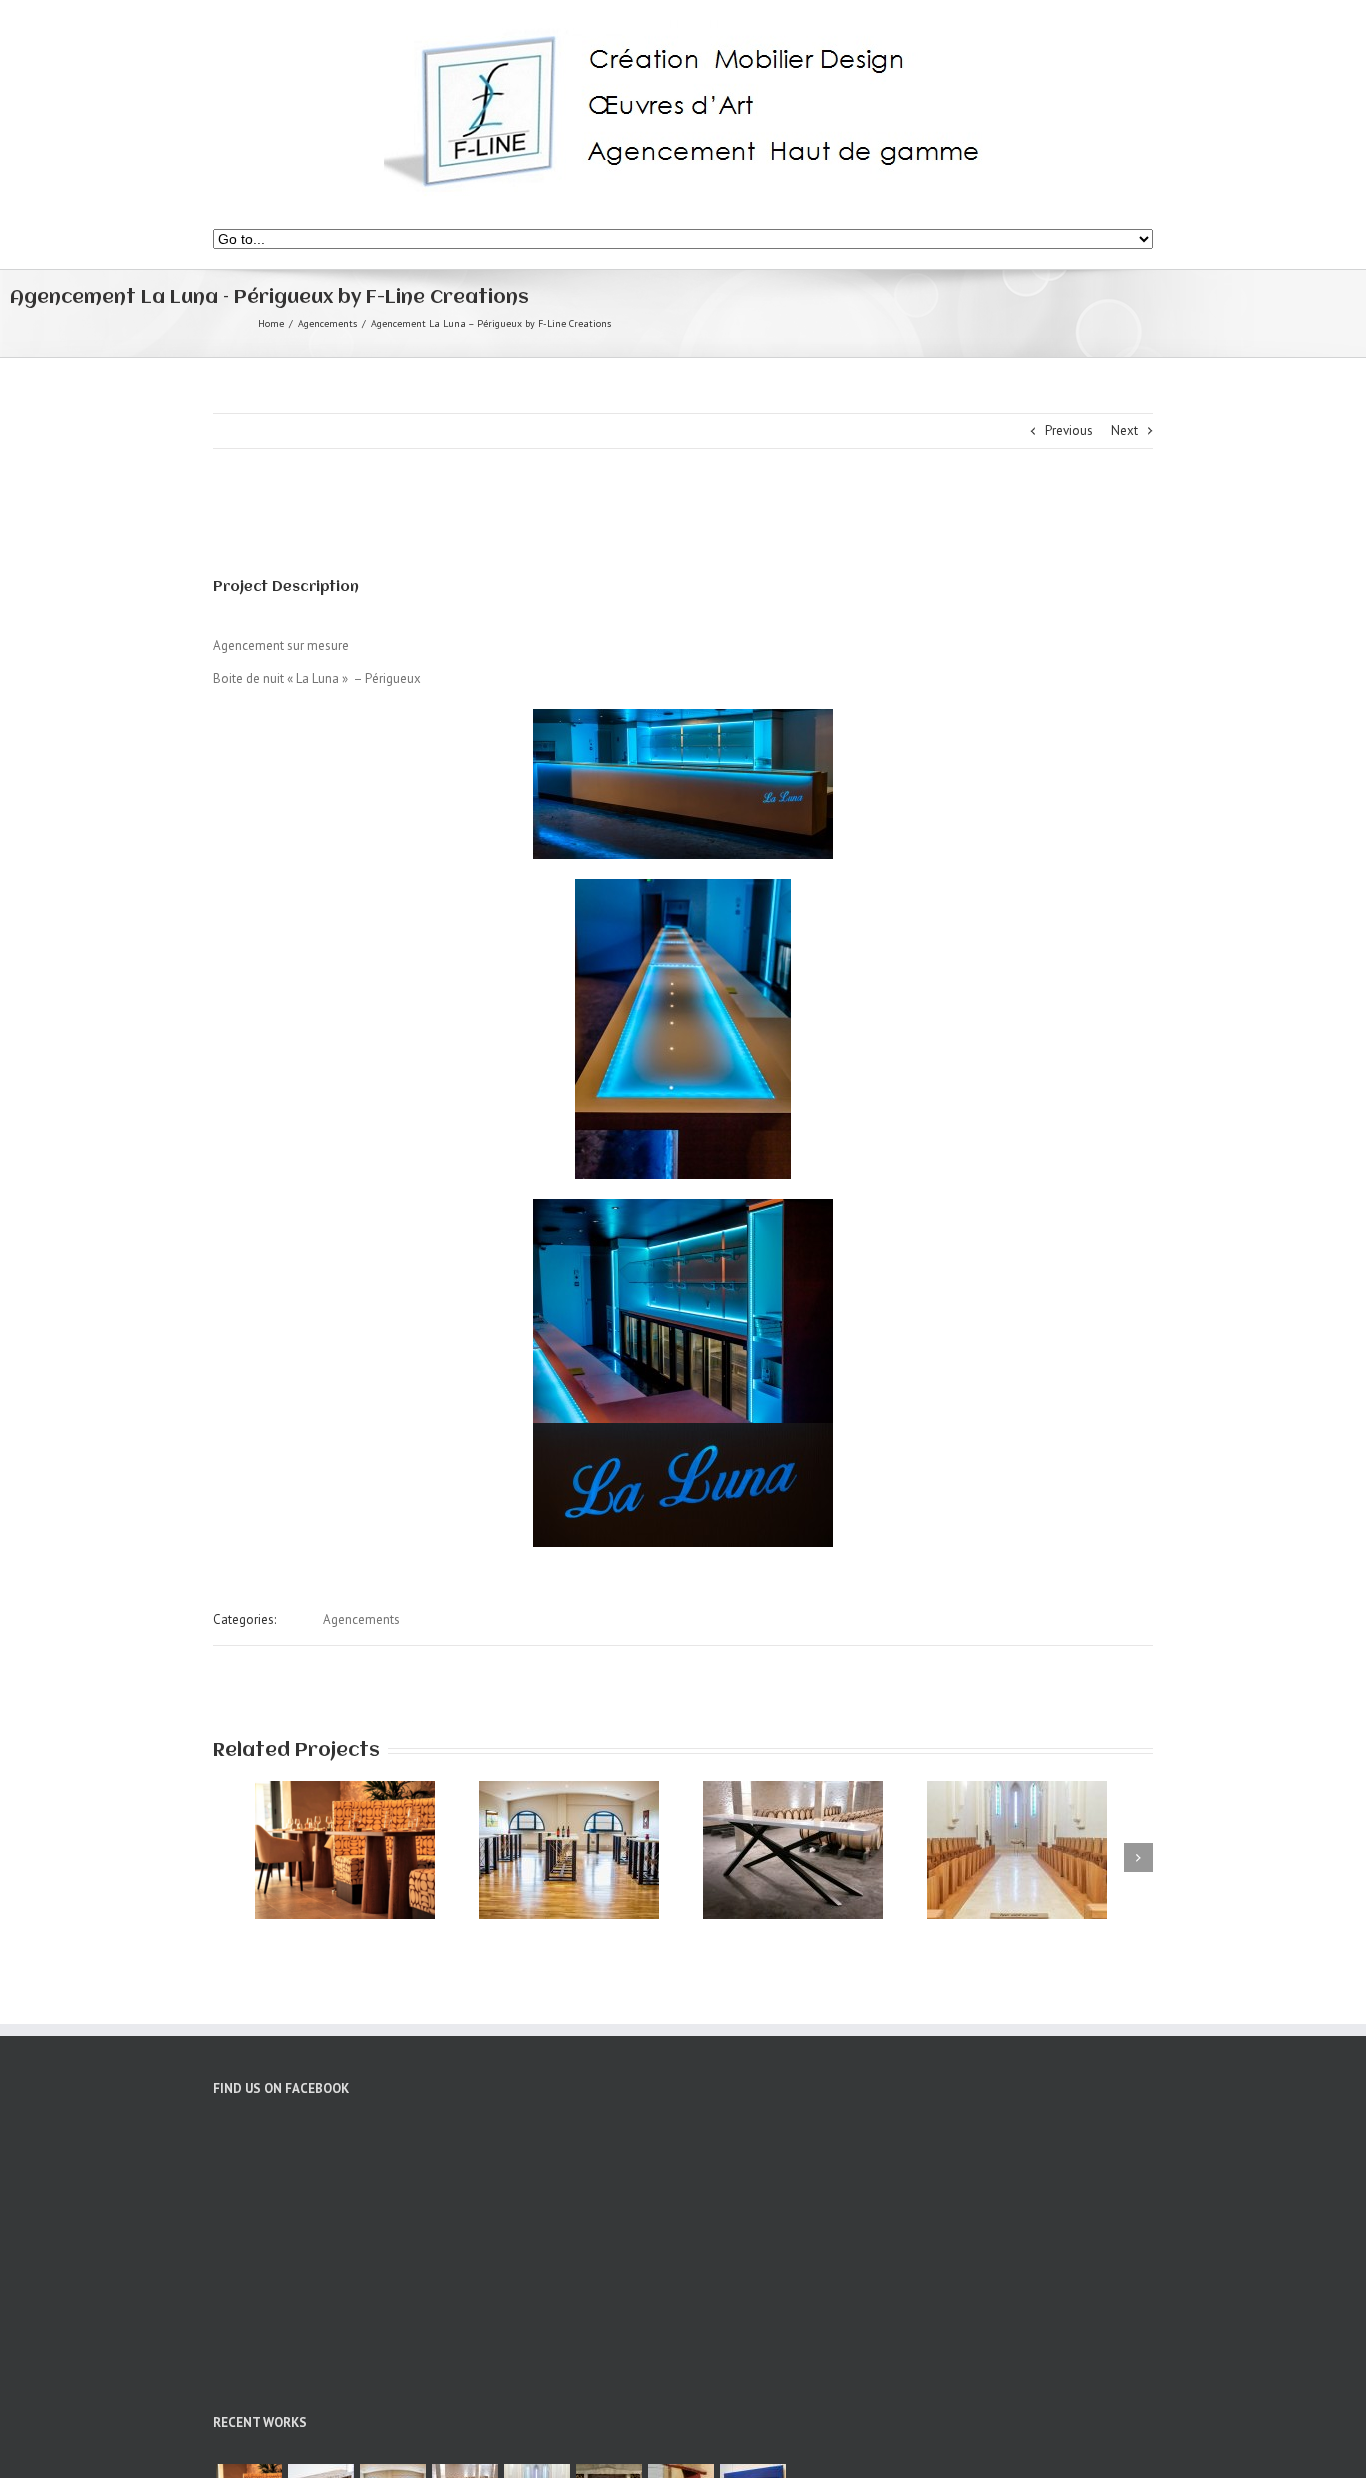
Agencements (327, 323)
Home (271, 323)
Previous (1069, 430)
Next (1124, 430)
